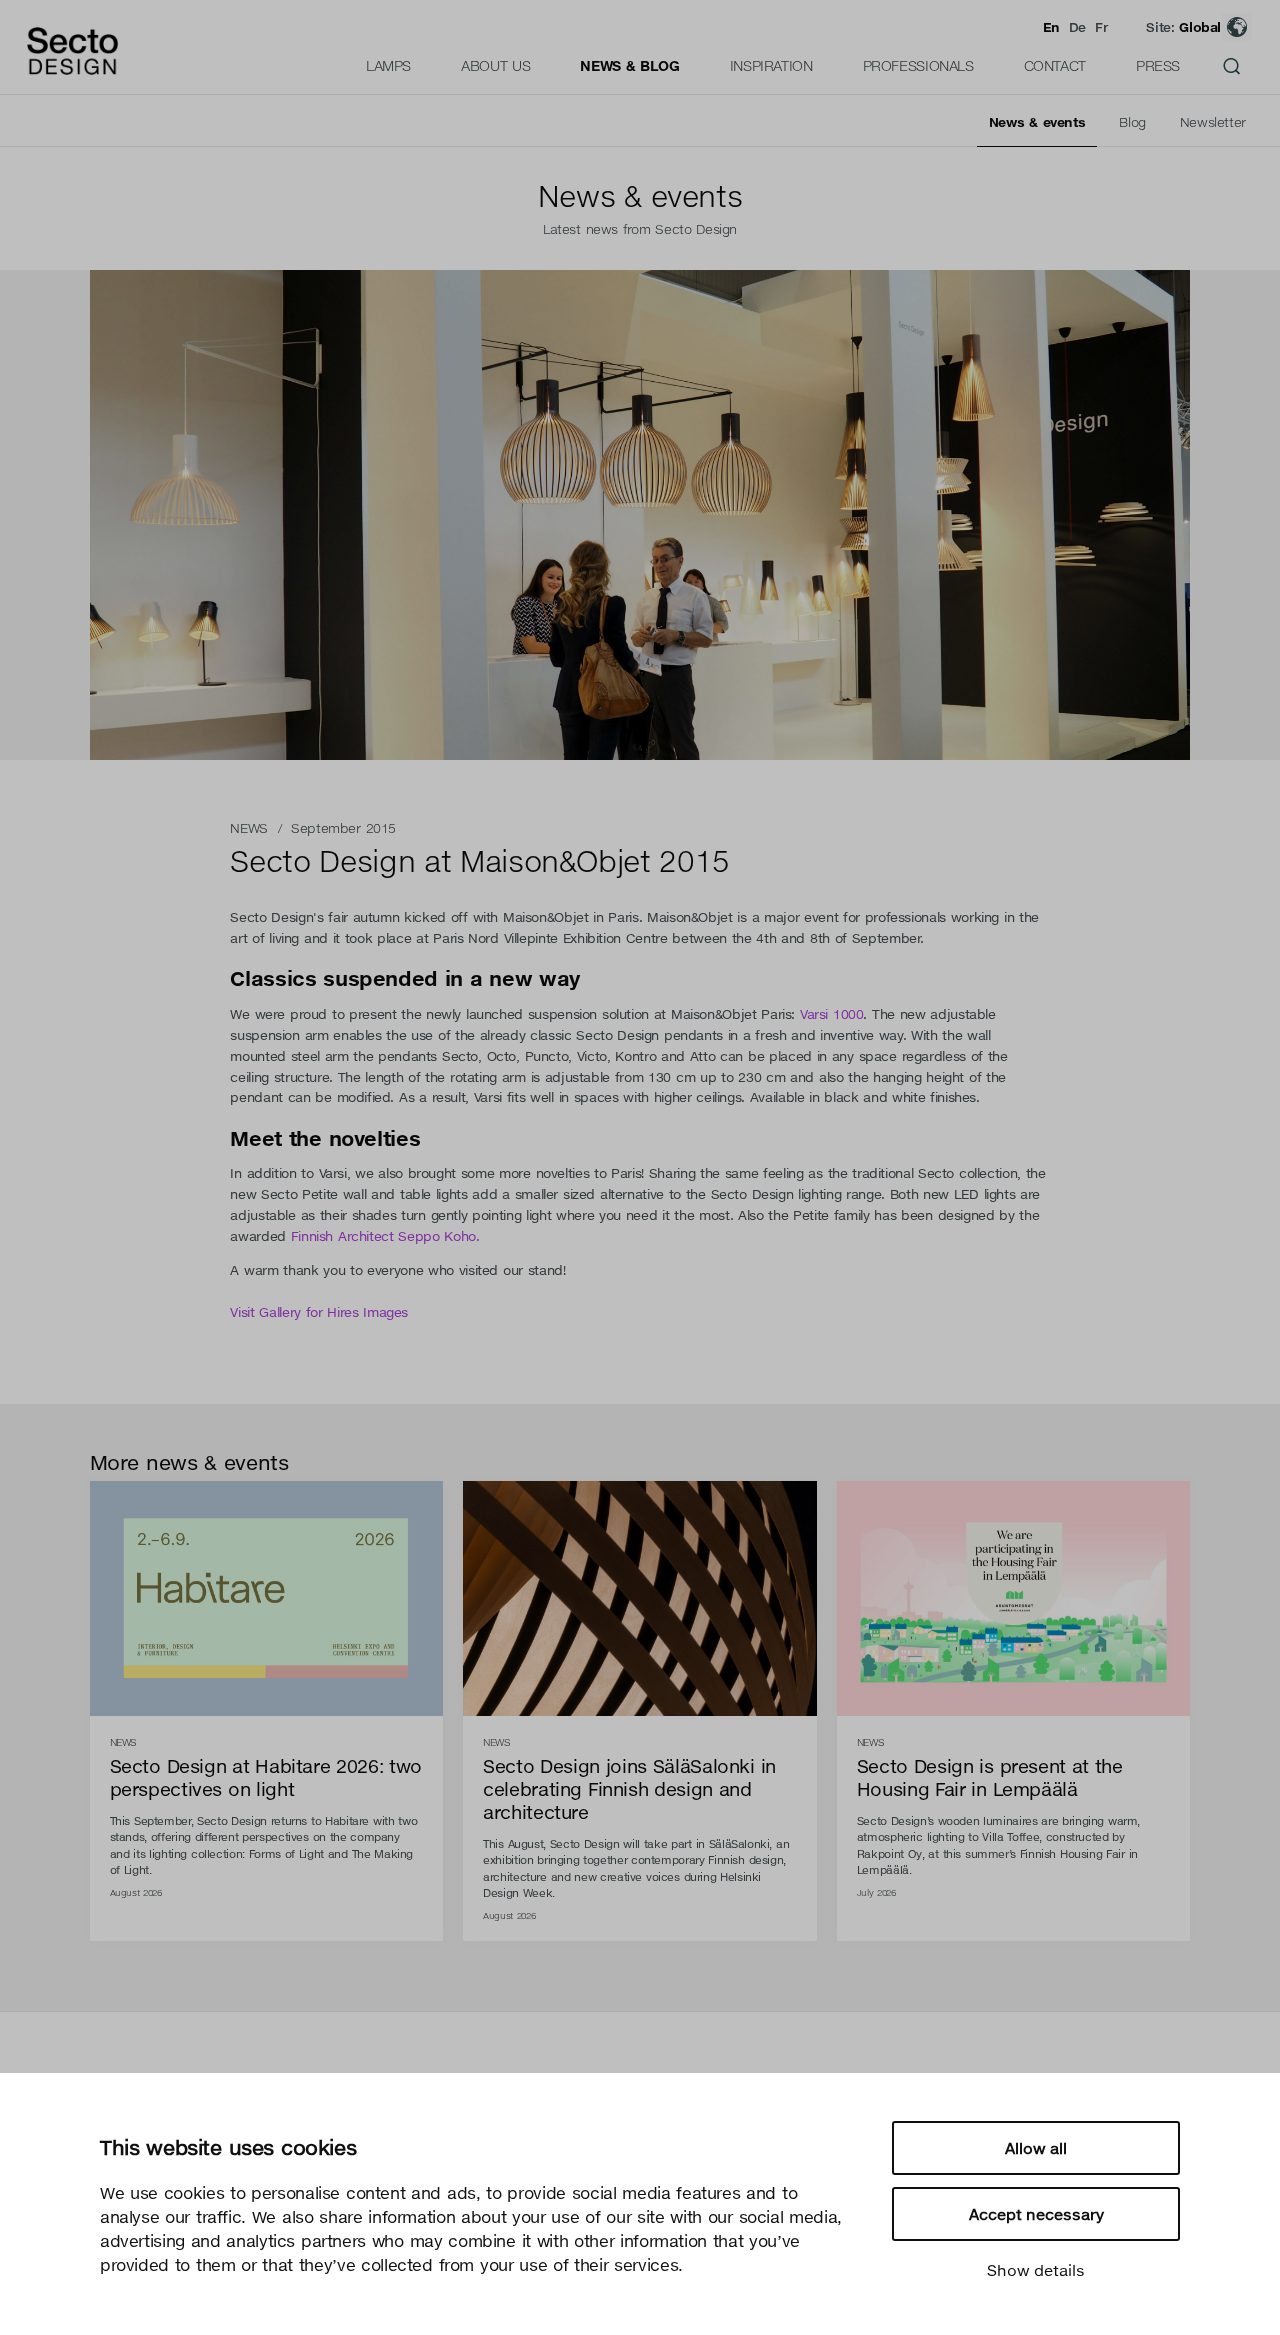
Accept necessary (1036, 2214)
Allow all (1036, 2148)
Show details (1036, 2270)
